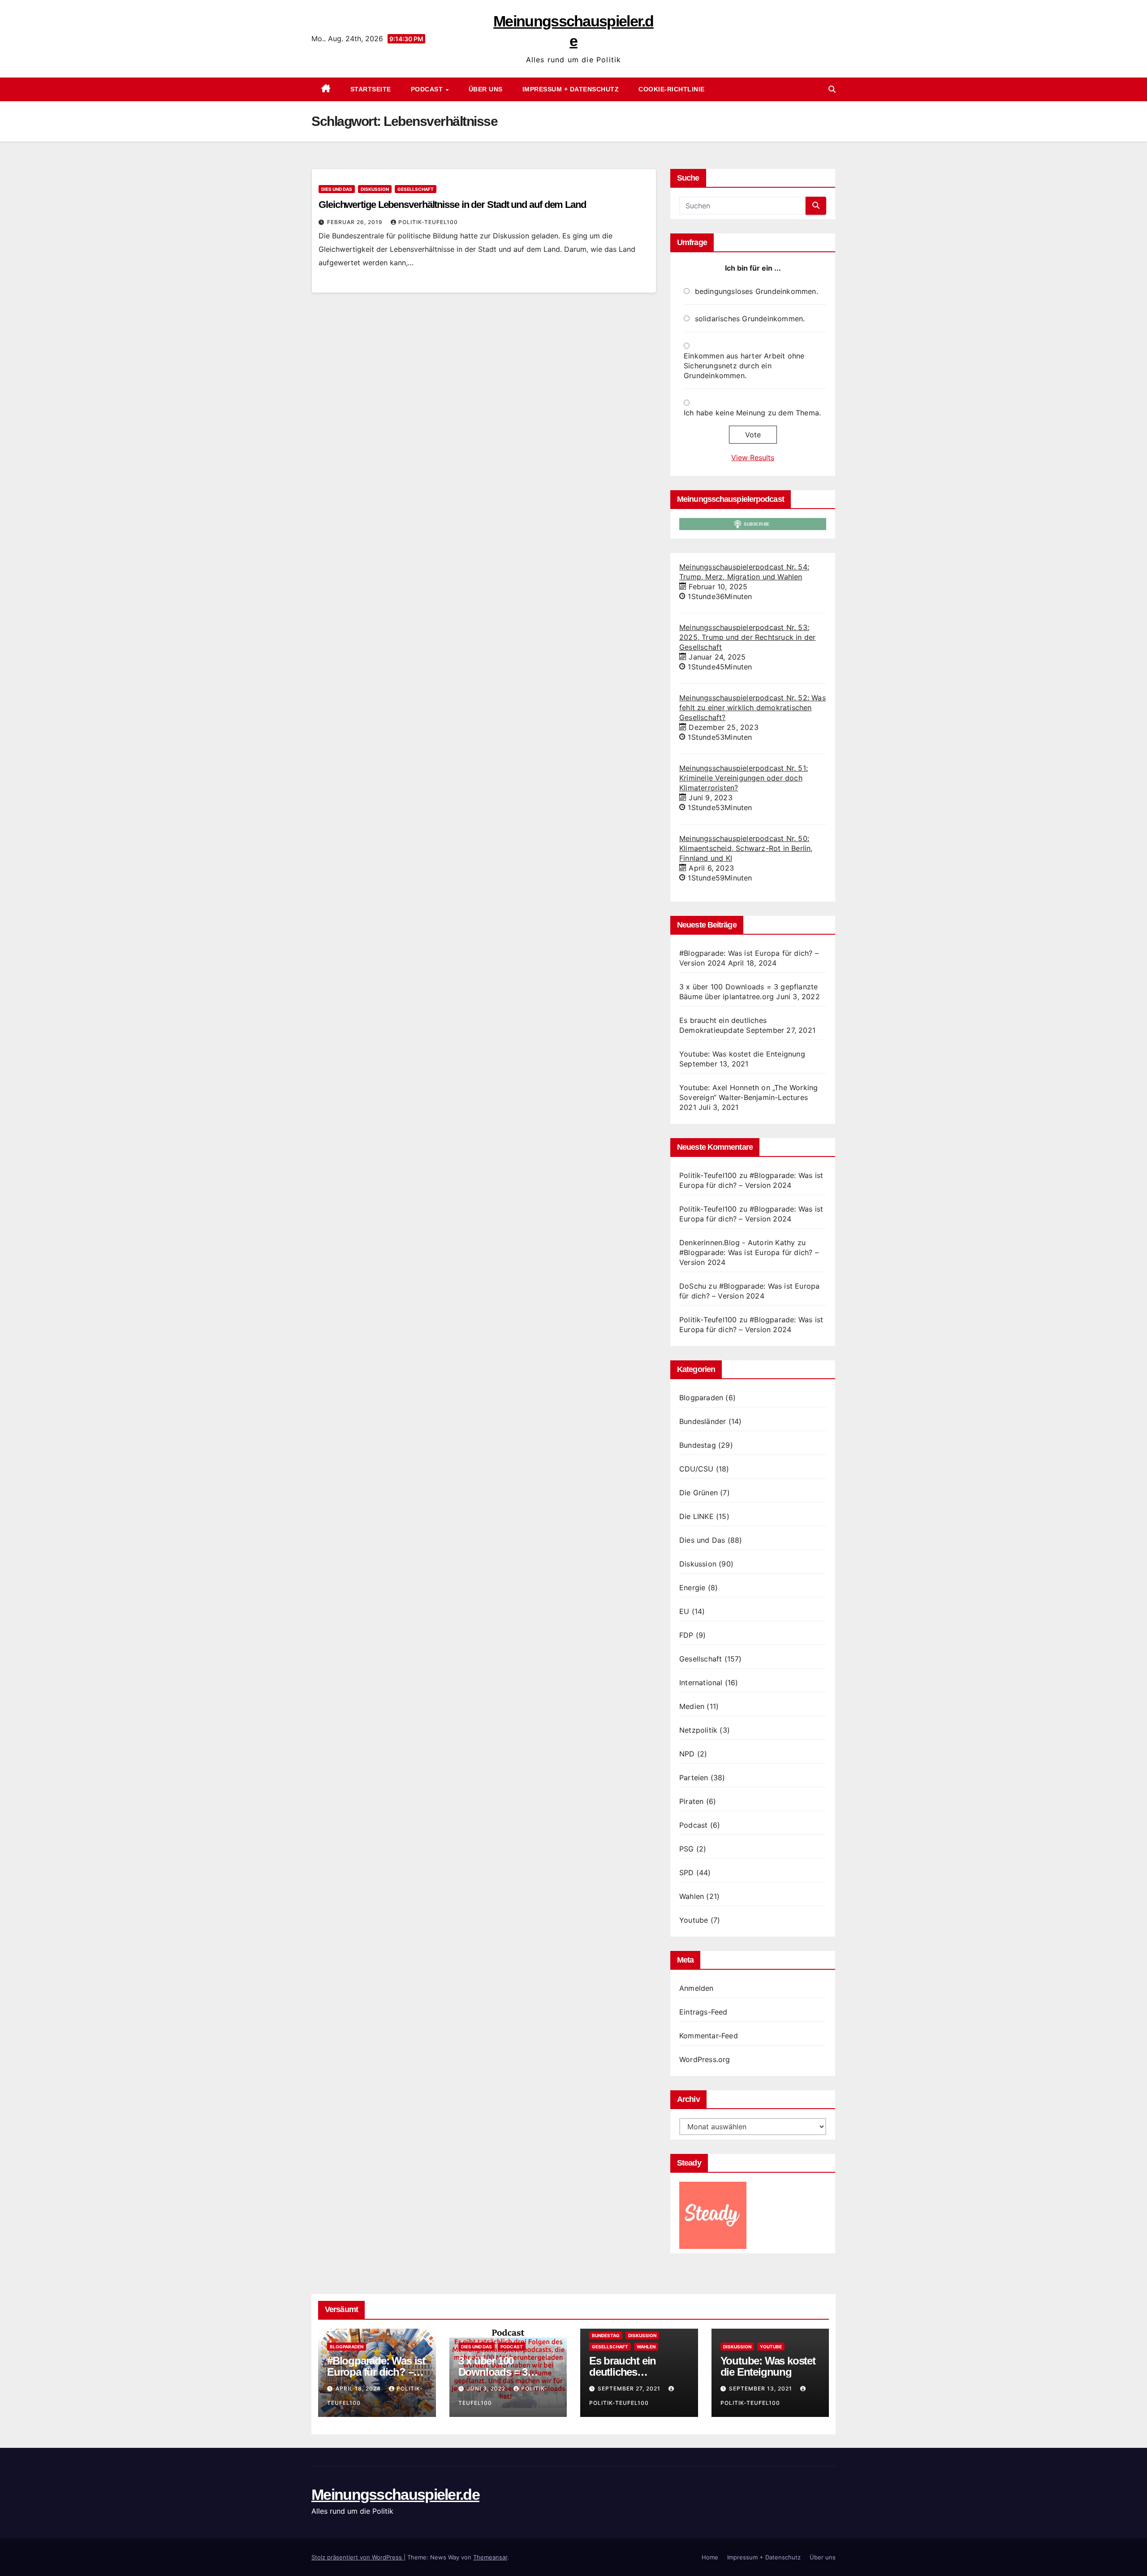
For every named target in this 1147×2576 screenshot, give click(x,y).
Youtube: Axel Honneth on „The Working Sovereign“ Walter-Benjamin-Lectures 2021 (748, 1097)
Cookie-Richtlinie (672, 89)
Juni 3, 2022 (487, 2388)
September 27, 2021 (630, 2388)
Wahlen (692, 1896)
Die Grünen (699, 1493)
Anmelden (696, 1988)
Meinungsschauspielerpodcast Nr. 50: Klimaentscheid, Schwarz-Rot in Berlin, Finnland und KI (746, 848)
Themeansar (490, 2557)
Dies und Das (337, 189)
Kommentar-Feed (709, 2036)
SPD (687, 1873)
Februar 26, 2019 (356, 222)
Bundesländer (703, 1421)
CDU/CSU (696, 1469)
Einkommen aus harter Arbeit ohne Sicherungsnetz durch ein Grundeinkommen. (744, 366)
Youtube (694, 1920)
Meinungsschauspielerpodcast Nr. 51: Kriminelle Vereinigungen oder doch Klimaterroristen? (744, 778)
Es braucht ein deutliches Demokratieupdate (632, 2372)
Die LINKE (696, 1516)
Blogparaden (701, 1398)
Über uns (486, 89)
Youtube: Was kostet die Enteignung (742, 1054)
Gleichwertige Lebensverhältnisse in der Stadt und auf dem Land (452, 205)
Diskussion (375, 189)
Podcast (428, 89)
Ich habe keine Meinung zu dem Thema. (752, 413)
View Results (753, 457)
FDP (686, 1635)
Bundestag (698, 1445)
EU (684, 1611)
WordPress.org (705, 2059)
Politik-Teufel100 (428, 222)
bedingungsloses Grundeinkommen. (757, 291)
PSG (687, 1849)
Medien (692, 1706)
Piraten (691, 1801)
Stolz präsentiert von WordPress (358, 2557)
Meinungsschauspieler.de (395, 2494)
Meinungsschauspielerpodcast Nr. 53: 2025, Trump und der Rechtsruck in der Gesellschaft (747, 637)
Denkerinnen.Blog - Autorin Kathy (737, 1243)
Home (710, 2557)
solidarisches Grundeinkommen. (750, 319)
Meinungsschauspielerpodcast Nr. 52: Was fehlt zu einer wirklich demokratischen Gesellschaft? (752, 708)
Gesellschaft (416, 189)
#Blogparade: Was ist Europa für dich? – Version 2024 (376, 2372)
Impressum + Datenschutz (571, 89)
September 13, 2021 (761, 2388)
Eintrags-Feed (703, 2012)
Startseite (371, 89)
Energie (692, 1588)
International (701, 1683)
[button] (832, 89)
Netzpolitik (698, 1730)
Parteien (694, 1778)
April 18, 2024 (359, 2388)
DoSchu (693, 1286)
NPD (687, 1754)
